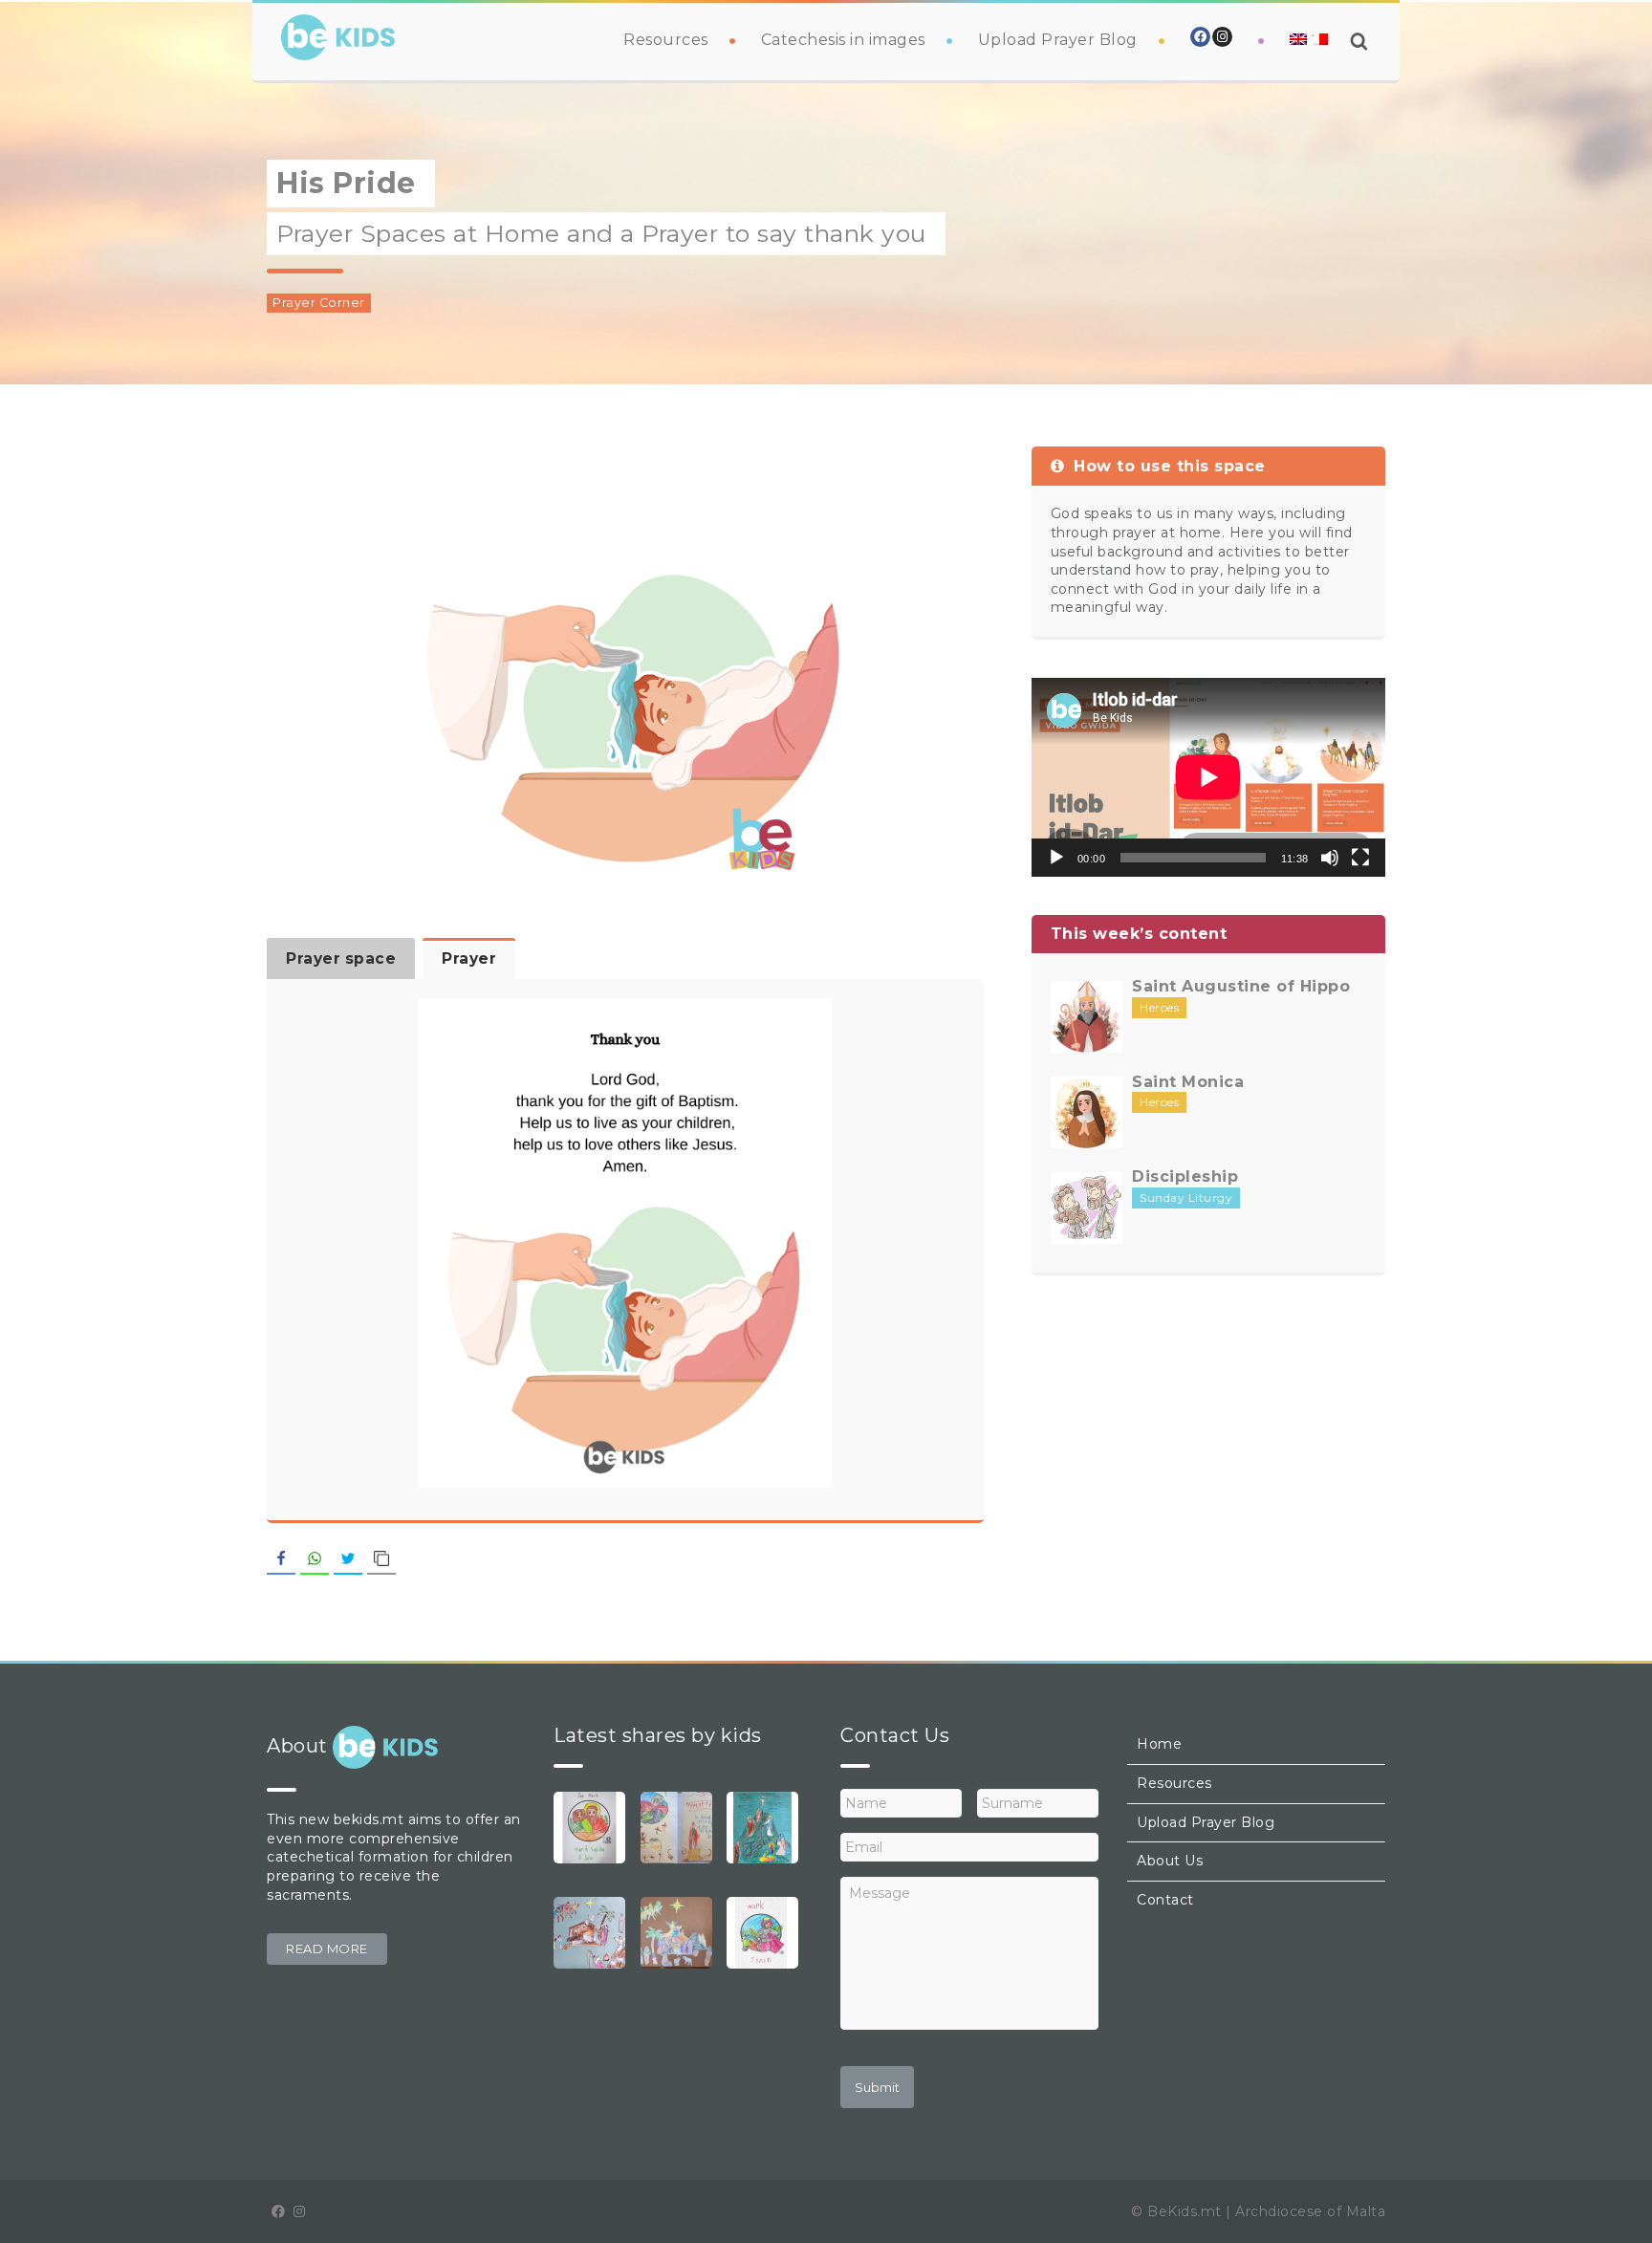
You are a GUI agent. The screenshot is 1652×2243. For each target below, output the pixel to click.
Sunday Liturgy (1186, 1198)
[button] (327, 1949)
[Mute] (1330, 858)
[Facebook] (1200, 37)
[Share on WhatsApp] (315, 1559)
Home (1159, 1744)
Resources (666, 40)
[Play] (1056, 858)
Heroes (1159, 1007)
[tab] (341, 958)
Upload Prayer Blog (1058, 40)
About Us (1170, 1861)
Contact (1165, 1900)
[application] (1208, 777)
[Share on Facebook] (281, 1559)
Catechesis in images (843, 40)
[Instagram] (1222, 37)
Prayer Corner (319, 303)
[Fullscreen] (1360, 858)
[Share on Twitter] (348, 1559)
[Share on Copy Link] (381, 1559)
